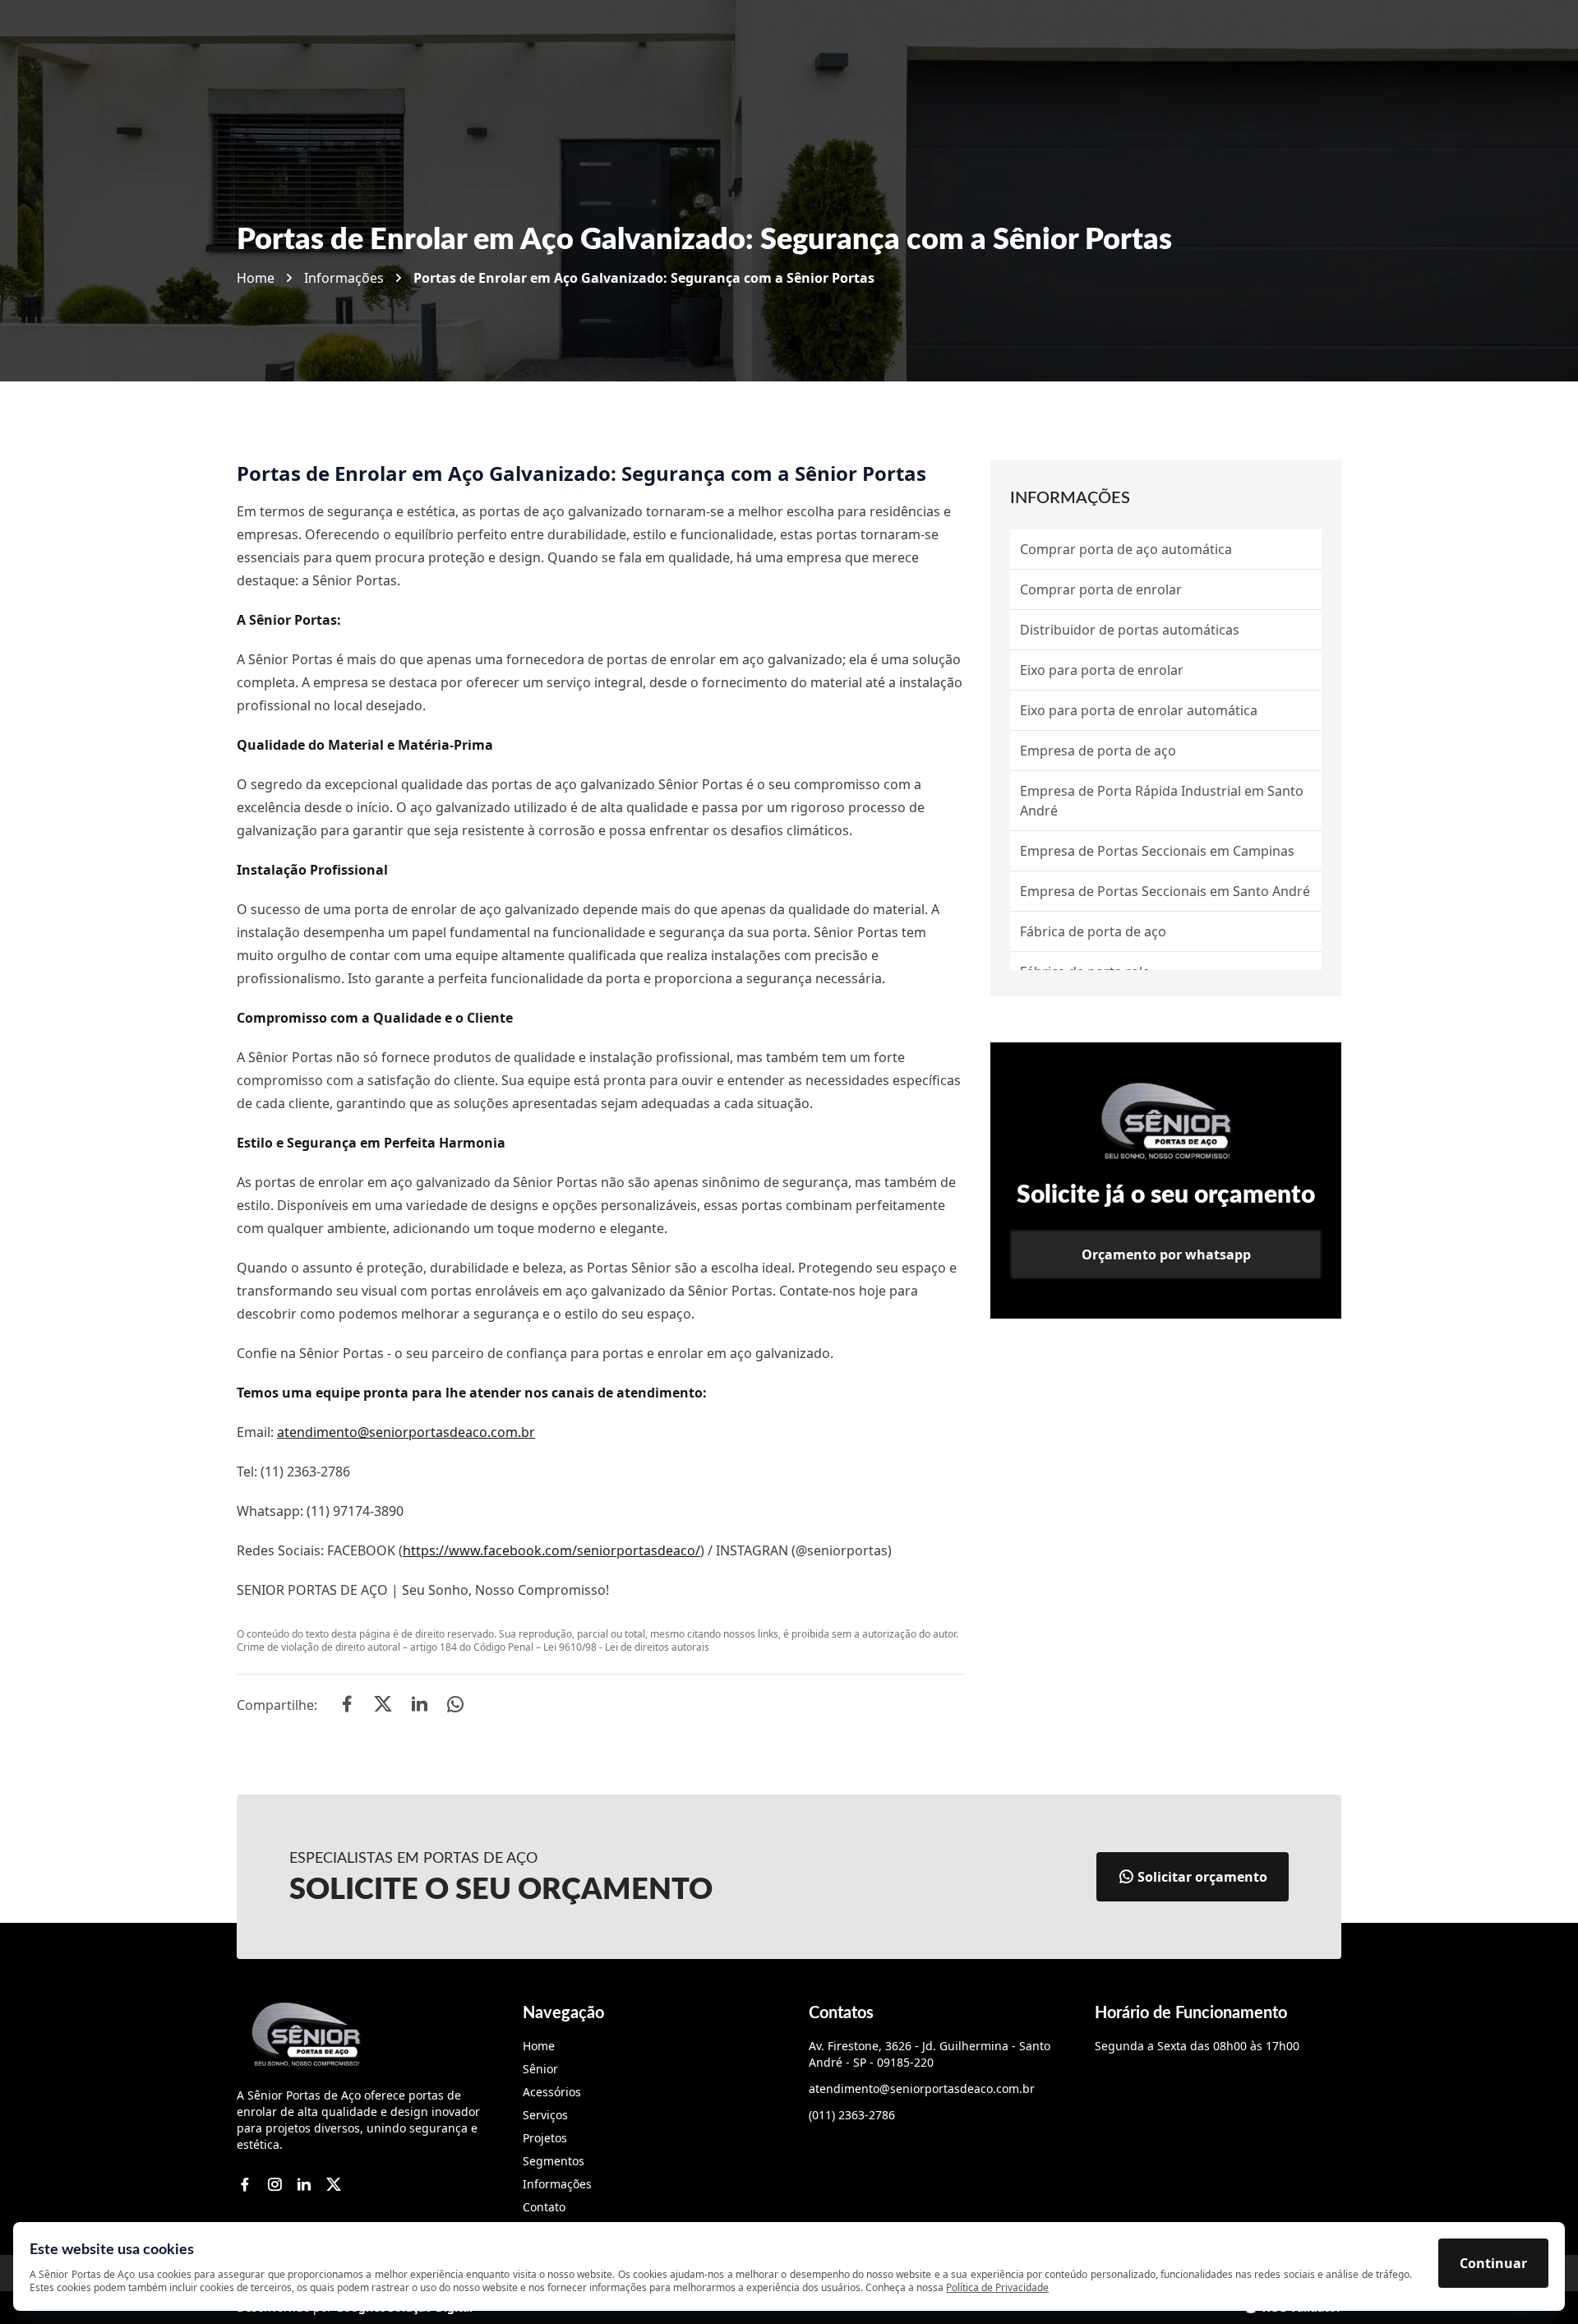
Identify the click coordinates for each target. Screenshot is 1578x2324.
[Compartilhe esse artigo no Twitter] (383, 1706)
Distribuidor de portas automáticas (1130, 630)
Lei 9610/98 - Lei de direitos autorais (626, 1647)
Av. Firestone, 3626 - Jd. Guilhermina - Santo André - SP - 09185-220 (930, 2054)
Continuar (1493, 2263)
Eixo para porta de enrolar (1102, 670)
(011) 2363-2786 (852, 2115)
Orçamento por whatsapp (1166, 1254)
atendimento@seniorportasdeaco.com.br (406, 1432)
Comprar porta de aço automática (1126, 549)
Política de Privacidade (997, 2287)
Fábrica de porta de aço (1093, 931)
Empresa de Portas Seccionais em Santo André (1165, 891)
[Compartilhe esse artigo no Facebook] (347, 1706)
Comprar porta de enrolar (1101, 589)
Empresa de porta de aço (1098, 751)
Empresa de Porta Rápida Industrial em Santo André (1162, 801)
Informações (344, 278)
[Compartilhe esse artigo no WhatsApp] (455, 1706)
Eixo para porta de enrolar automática (1139, 710)
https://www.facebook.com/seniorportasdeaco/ (551, 1550)
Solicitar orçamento (1202, 1877)
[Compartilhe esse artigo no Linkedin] (419, 1706)
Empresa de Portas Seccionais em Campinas (1157, 851)
